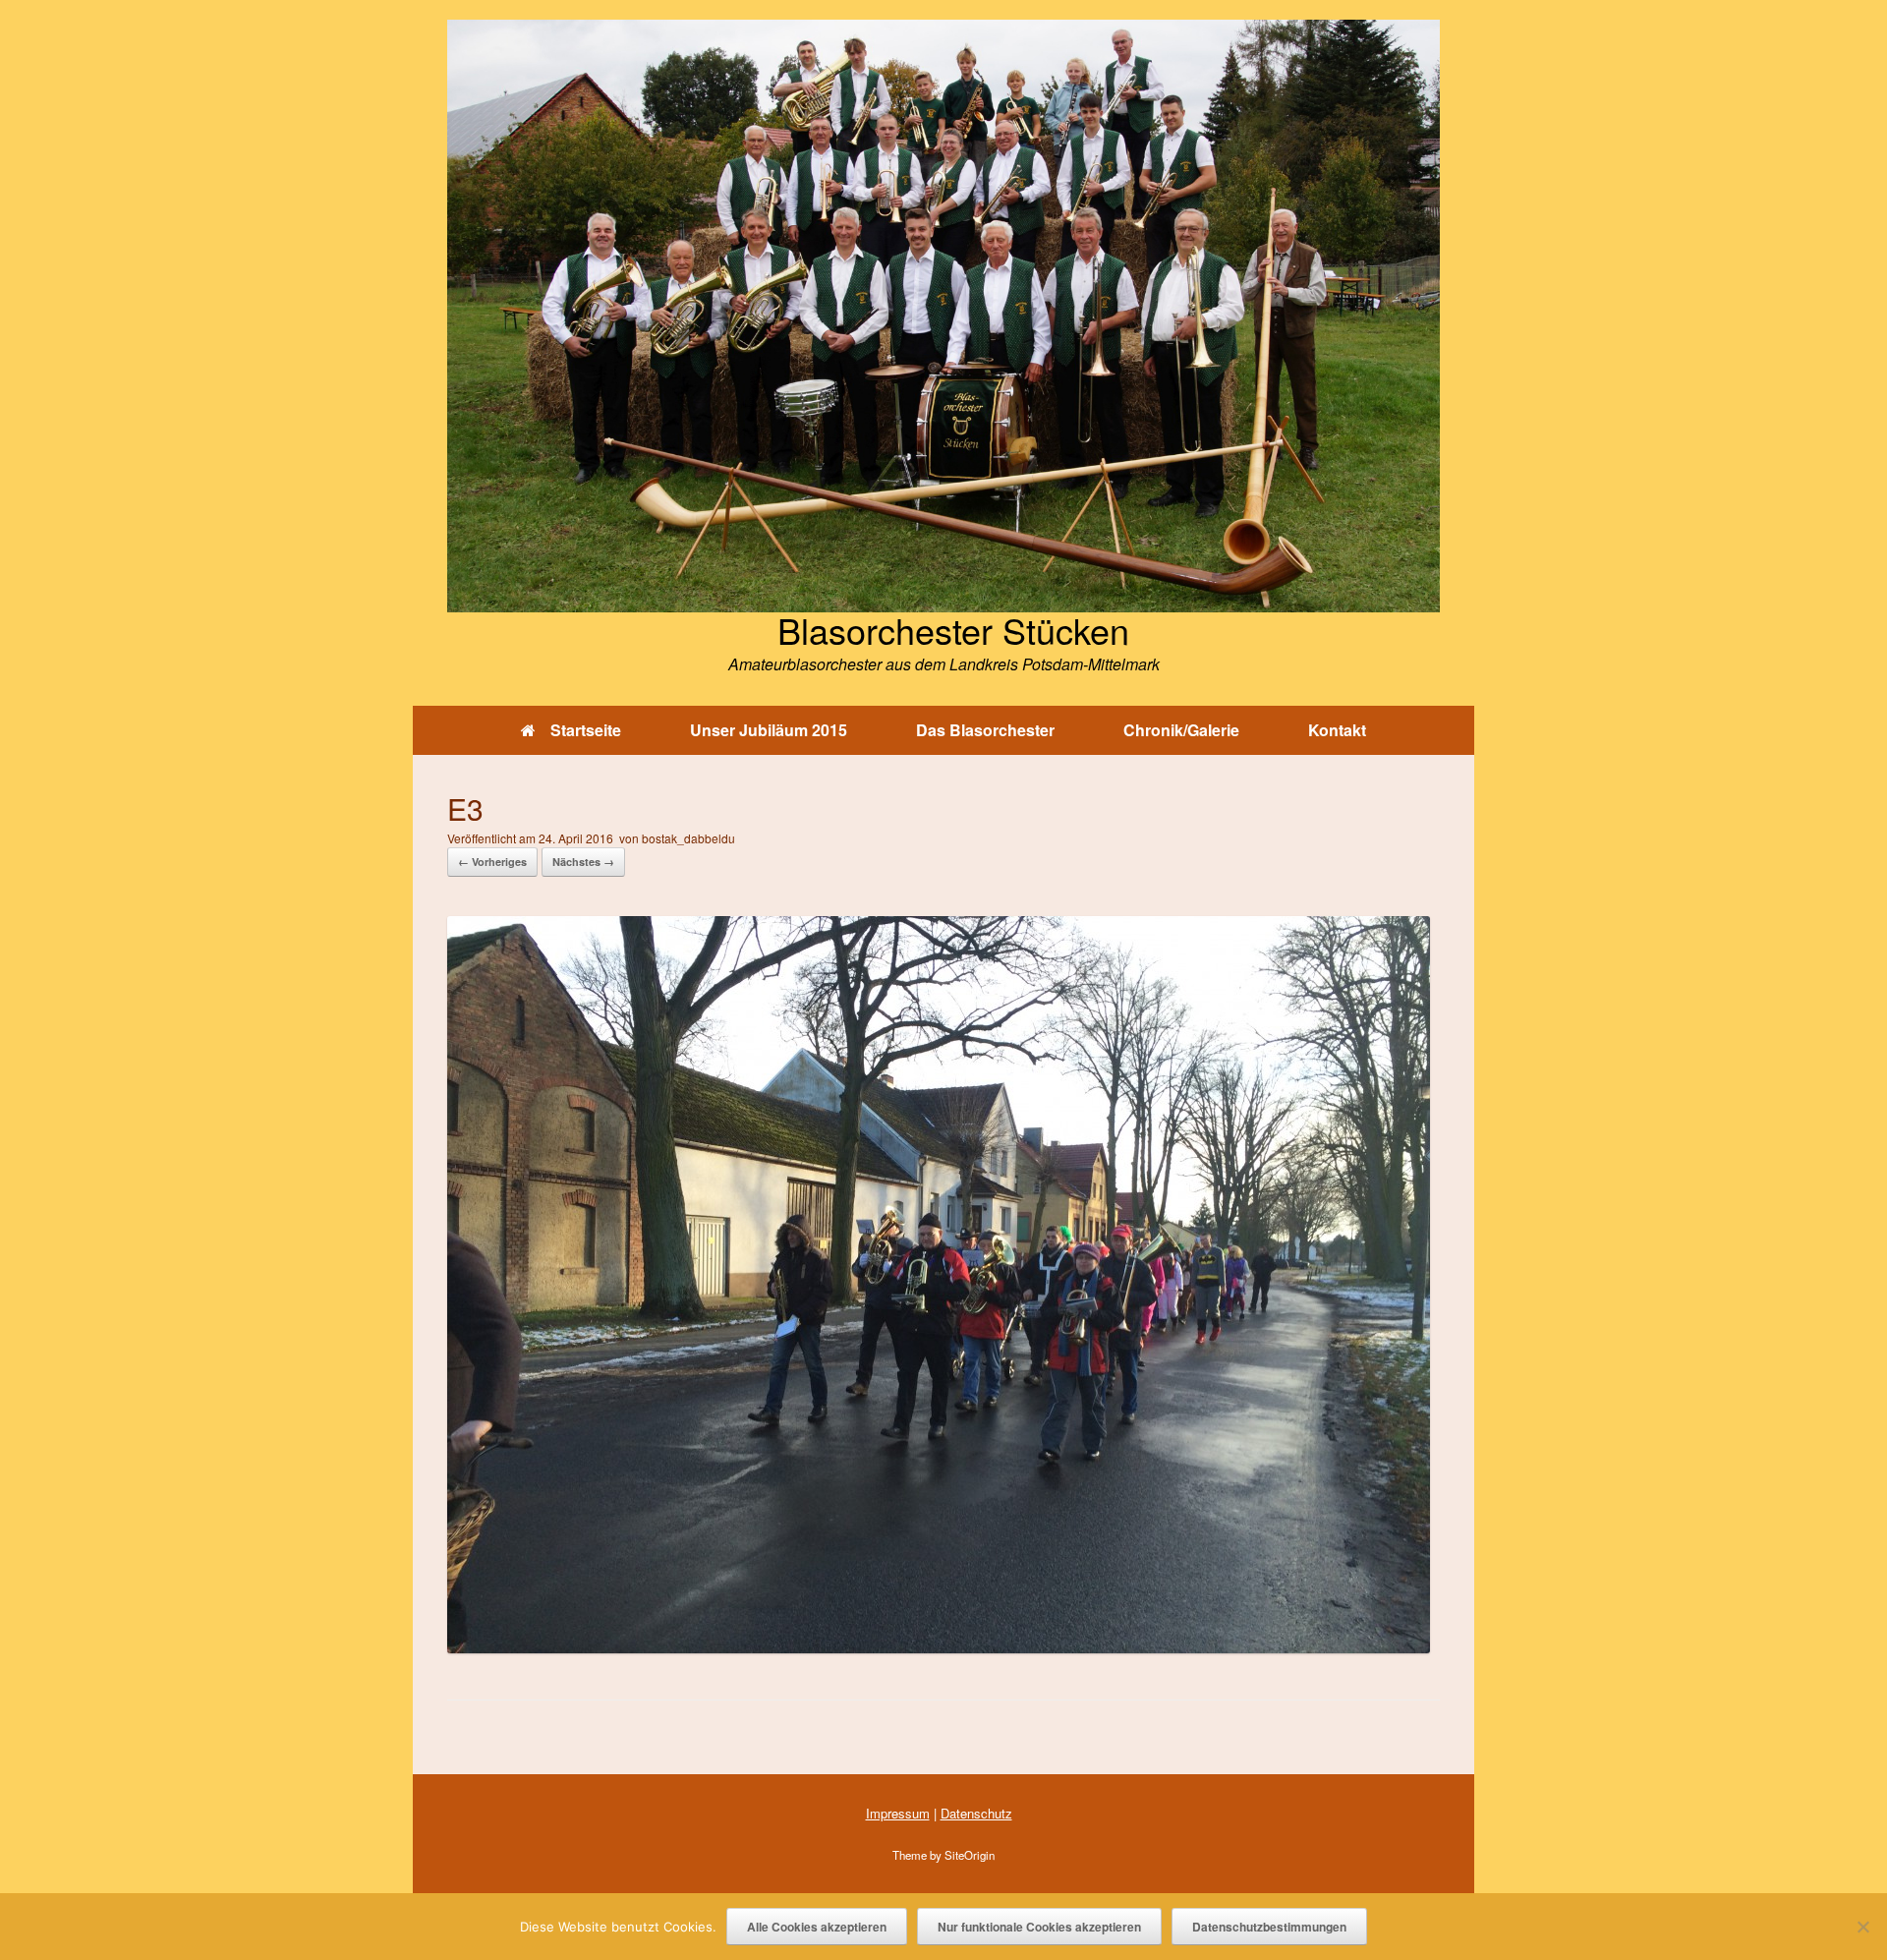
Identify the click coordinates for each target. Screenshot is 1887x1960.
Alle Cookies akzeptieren (817, 1927)
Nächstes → (583, 862)
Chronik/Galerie (1181, 730)
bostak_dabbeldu (688, 838)
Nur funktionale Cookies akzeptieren (1039, 1927)
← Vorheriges (492, 862)
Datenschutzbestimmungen (1269, 1927)
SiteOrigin (970, 1855)
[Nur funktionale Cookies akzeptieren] (1862, 1927)
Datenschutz (976, 1813)
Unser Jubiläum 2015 (769, 730)
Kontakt (1337, 730)
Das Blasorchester (985, 730)
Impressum (898, 1813)
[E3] (939, 1647)
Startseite (586, 730)
